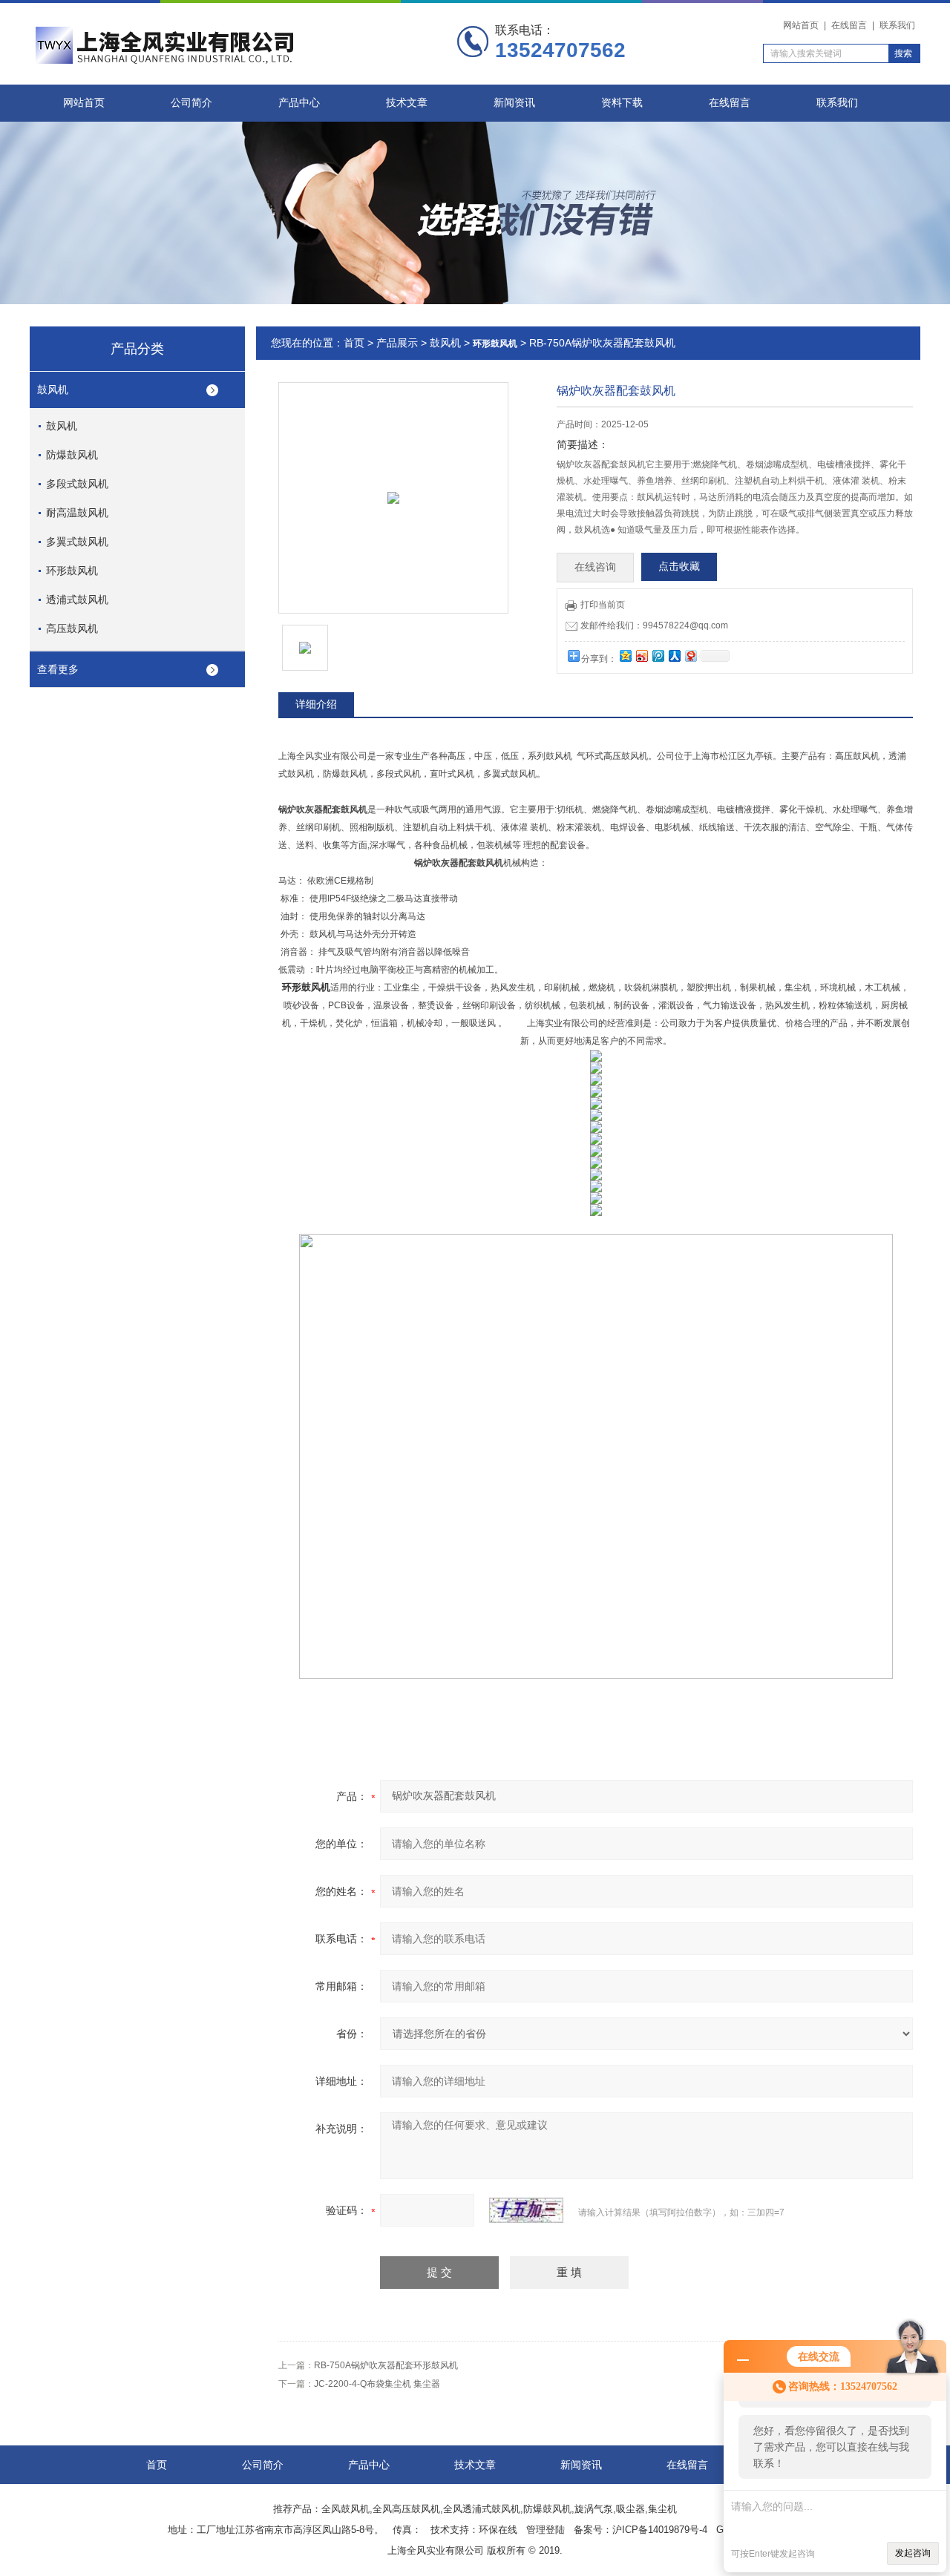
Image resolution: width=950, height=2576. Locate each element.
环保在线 (498, 2530)
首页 (354, 343)
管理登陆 (546, 2530)
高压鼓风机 (72, 628)
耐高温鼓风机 (77, 513)
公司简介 (191, 103)
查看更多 (58, 669)
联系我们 (897, 25)
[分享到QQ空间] (625, 655)
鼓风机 (53, 390)
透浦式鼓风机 (77, 599)
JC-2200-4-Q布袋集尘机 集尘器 (377, 2384)
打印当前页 (603, 605)
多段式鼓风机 (77, 484)
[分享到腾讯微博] (658, 655)
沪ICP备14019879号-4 (660, 2530)
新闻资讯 (514, 103)
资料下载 (622, 103)
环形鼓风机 (72, 571)
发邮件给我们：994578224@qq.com (654, 625)
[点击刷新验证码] (526, 2210)
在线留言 (849, 25)
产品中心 (299, 103)
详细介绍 (316, 704)
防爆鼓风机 (72, 455)
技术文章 (407, 103)
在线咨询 (595, 567)
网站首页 (801, 25)
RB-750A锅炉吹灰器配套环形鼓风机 (386, 2365)
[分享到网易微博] (690, 655)
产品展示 (397, 343)
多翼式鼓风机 (77, 542)
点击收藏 (679, 566)
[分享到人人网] (674, 655)
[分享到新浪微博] (641, 655)
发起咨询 (913, 2553)
